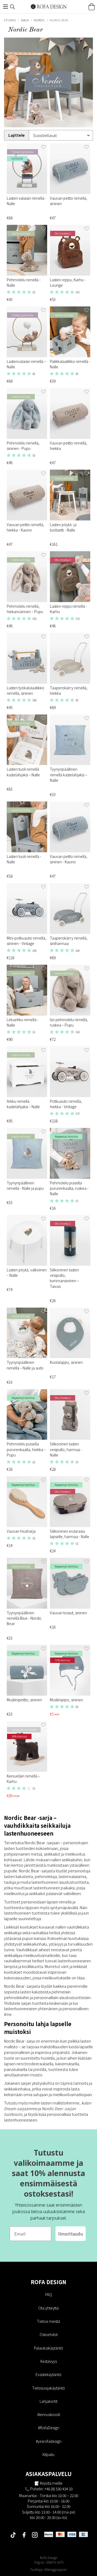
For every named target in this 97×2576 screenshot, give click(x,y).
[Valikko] (5, 7)
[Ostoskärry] (92, 7)
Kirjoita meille (51, 2483)
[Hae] (12, 7)
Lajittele (17, 135)
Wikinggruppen (56, 2569)
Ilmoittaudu (71, 2234)
